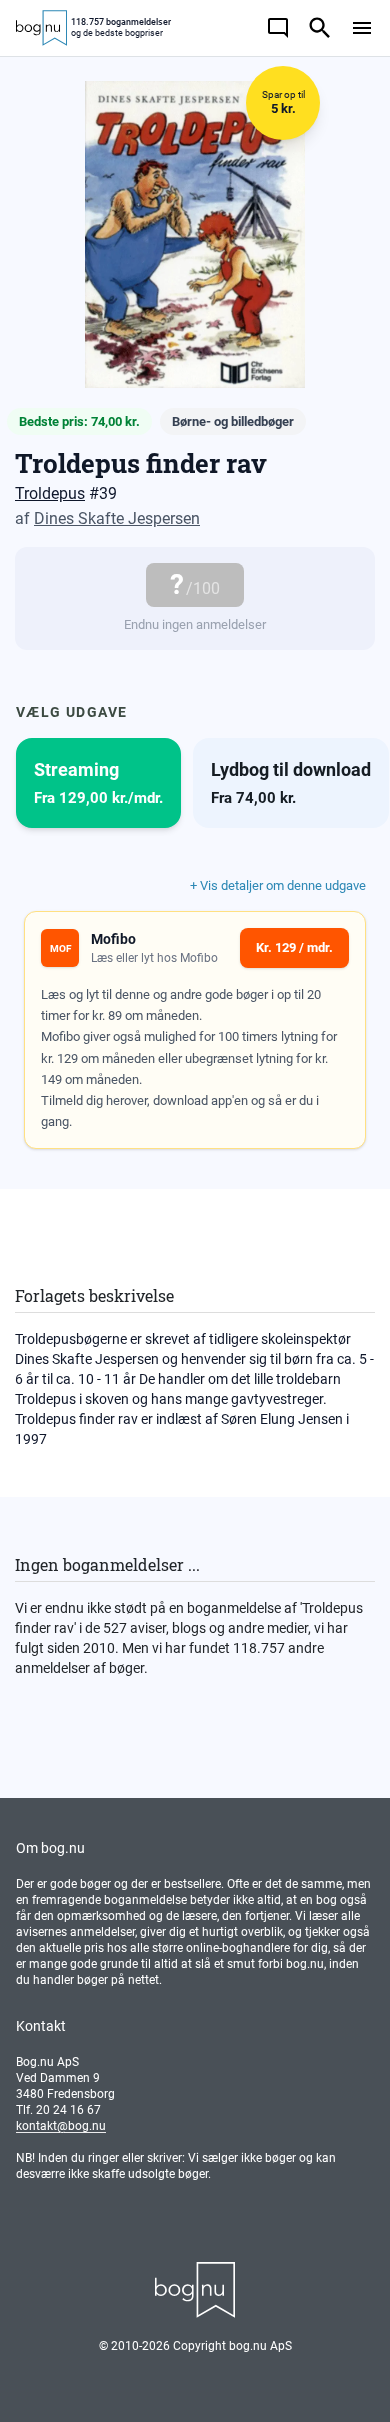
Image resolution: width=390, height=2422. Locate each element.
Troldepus (50, 493)
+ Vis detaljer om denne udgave (278, 885)
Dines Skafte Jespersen (117, 518)
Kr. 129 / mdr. (294, 947)
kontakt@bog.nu (61, 2126)
